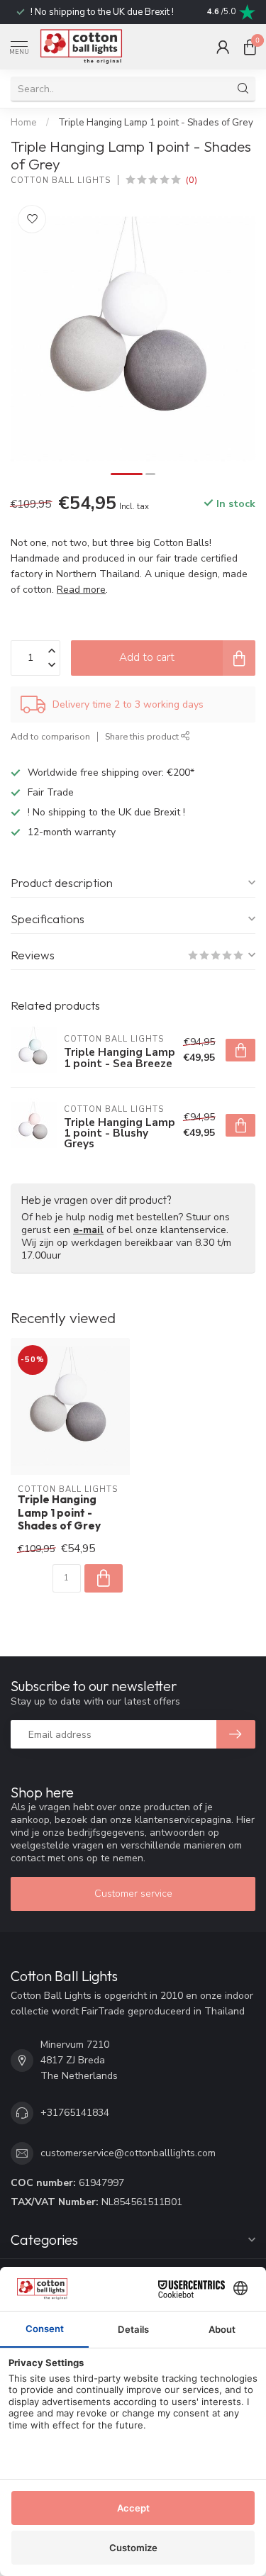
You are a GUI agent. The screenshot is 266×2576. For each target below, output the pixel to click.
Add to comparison (50, 736)
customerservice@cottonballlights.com (128, 2153)
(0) (192, 180)
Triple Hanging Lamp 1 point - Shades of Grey (156, 123)
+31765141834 (75, 2113)
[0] (250, 47)
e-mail (88, 1230)
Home (24, 123)
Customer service (133, 1894)
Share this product (143, 736)
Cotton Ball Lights (61, 180)
